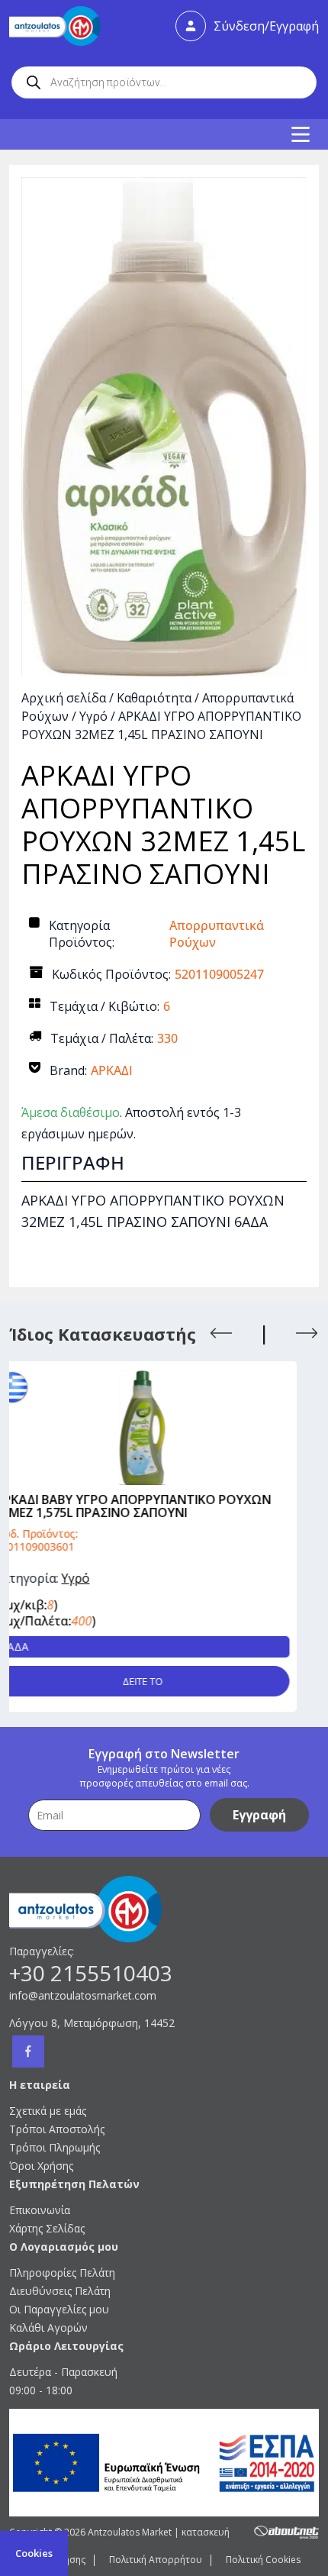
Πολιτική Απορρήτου (156, 2560)
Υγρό (93, 716)
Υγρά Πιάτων (155, 1578)
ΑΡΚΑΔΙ (112, 1070)
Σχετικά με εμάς (48, 2111)
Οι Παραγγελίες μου (59, 2309)
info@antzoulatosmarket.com (83, 1995)
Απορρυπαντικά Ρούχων (217, 934)
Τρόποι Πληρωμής (55, 2147)
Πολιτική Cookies (263, 2560)
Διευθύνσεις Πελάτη (60, 2291)
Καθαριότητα (154, 698)
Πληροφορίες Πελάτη (62, 2273)
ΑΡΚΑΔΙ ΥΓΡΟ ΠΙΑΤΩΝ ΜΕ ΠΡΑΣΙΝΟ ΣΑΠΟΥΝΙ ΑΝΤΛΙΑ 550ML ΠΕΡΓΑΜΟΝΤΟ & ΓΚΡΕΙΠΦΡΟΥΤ (188, 1506)
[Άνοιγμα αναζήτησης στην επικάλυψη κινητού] (164, 82)
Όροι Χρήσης (41, 2166)
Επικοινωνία (40, 2210)
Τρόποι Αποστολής (57, 2129)
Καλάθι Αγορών (48, 2327)
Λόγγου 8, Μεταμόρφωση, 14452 (92, 2023)
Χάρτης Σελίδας (47, 2228)
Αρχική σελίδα (64, 698)
